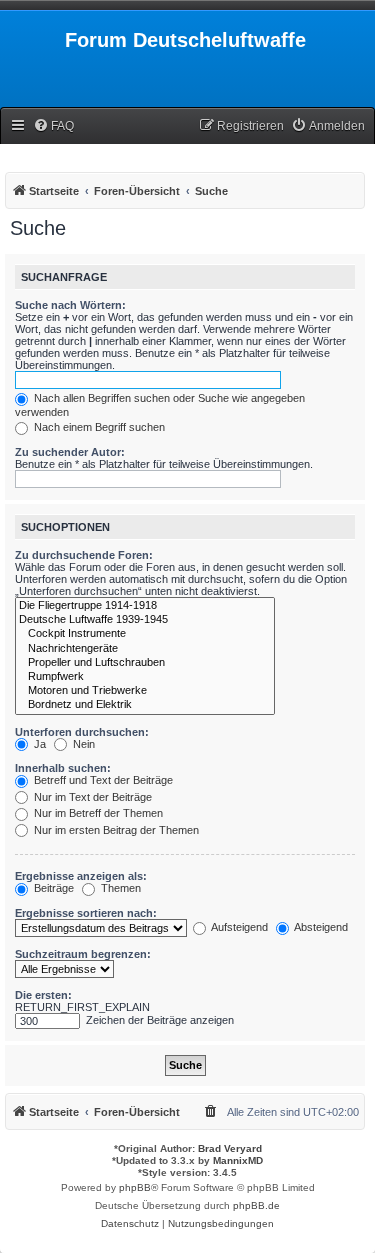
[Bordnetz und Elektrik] (145, 705)
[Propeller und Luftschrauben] (145, 663)
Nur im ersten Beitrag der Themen (115, 830)
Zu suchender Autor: (70, 452)
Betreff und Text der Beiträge (102, 780)
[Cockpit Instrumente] (145, 634)
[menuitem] (53, 126)
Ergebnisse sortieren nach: (86, 913)
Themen (119, 888)
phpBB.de (256, 1205)
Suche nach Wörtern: (70, 305)
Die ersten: (43, 995)
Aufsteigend (238, 927)
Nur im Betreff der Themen (97, 813)
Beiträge (52, 888)
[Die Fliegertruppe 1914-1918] (145, 606)
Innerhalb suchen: (63, 768)
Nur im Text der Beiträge (91, 797)
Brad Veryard (230, 1148)
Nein (82, 744)
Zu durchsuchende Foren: (84, 555)
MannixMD (238, 1160)
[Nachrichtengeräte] (145, 649)
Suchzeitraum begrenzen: (83, 954)
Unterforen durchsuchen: (82, 732)
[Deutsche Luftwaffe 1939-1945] (145, 620)
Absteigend (320, 927)
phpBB (135, 1187)
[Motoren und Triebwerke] (145, 691)
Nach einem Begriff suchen (98, 427)
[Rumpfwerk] (145, 677)
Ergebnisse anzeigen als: (81, 876)
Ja (38, 744)
